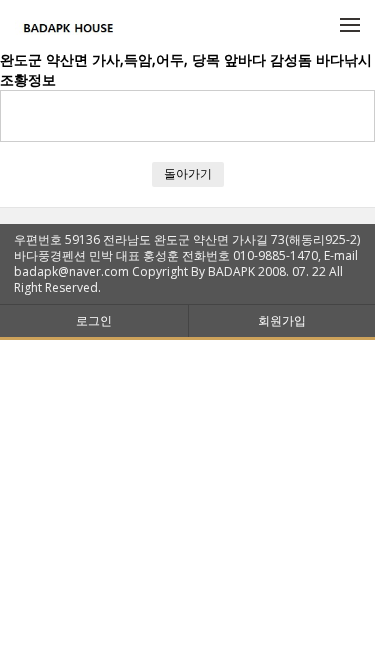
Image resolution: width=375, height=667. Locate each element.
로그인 (94, 320)
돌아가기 (188, 173)
